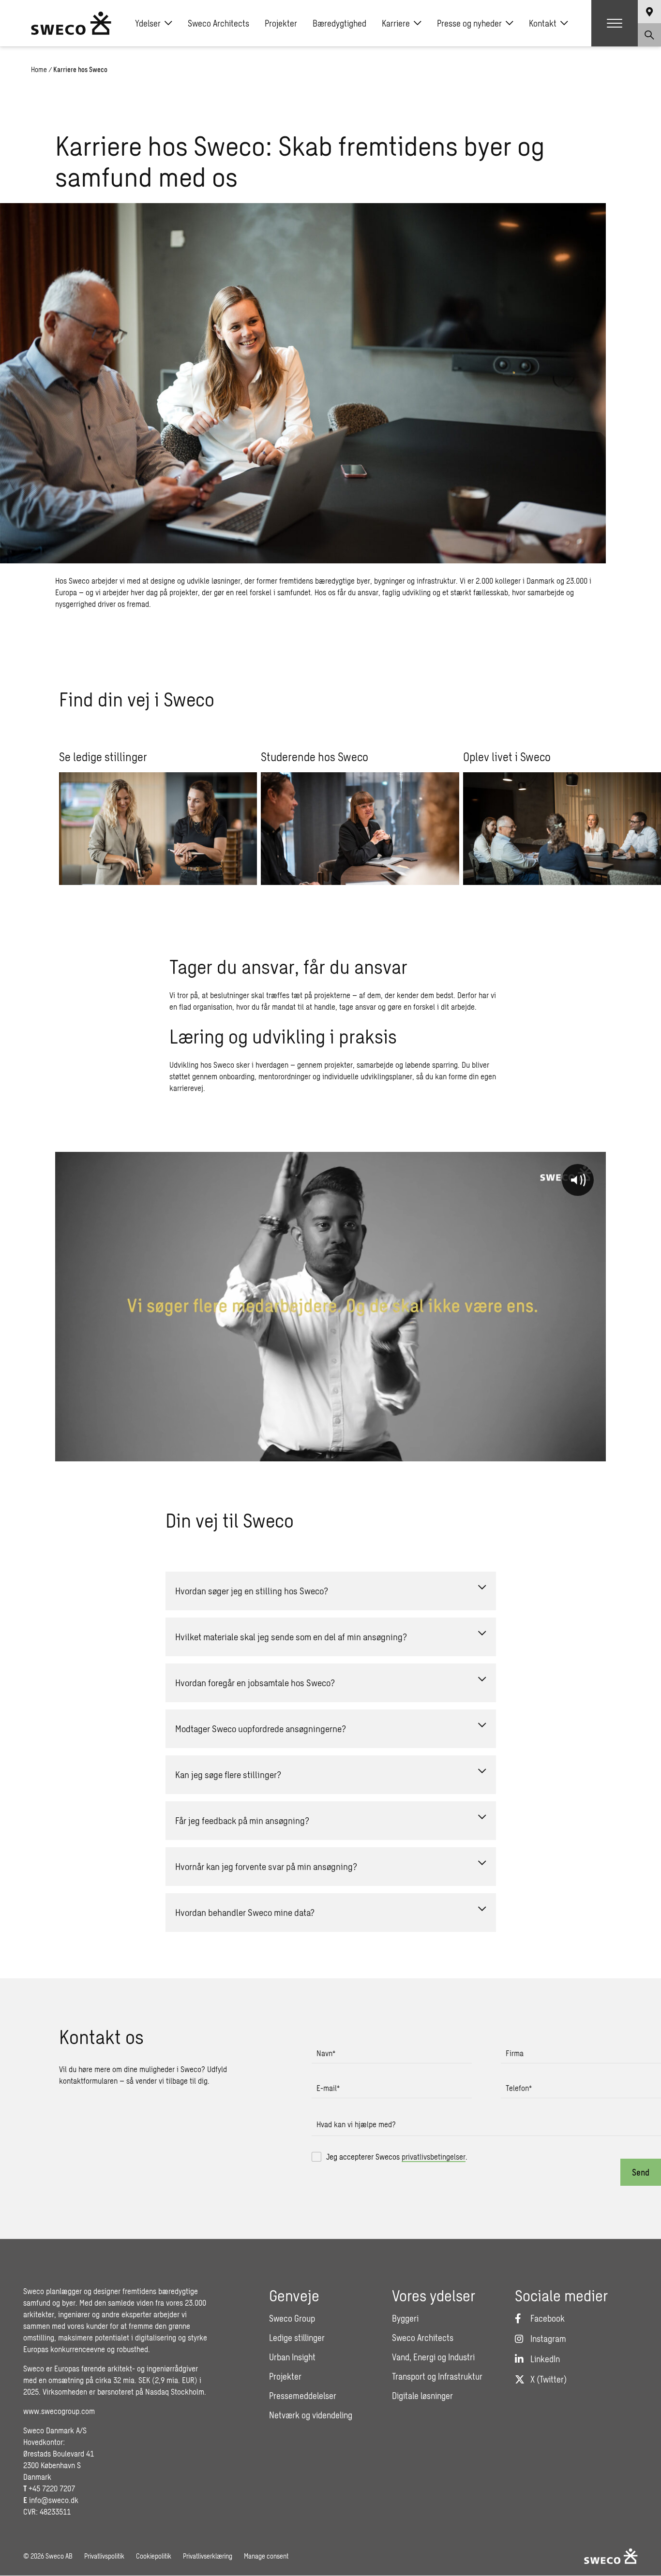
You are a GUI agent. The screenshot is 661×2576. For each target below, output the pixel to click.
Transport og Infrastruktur (437, 2376)
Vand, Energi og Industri (433, 2357)
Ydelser (148, 23)
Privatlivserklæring (208, 2556)
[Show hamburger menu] (615, 23)
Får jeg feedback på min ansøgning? (242, 1820)
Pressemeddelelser (303, 2396)
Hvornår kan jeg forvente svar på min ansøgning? (266, 1866)
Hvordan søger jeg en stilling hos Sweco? (252, 1591)
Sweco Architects (218, 23)
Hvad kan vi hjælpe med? (356, 2124)
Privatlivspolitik (104, 2556)
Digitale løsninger (422, 2396)
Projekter (281, 23)
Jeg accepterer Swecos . (397, 2156)
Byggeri (405, 2318)
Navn (326, 2053)
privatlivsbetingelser (434, 2156)
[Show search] (649, 35)
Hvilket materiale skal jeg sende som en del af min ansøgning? (291, 1637)
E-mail (328, 2088)
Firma (515, 2053)
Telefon (519, 2088)
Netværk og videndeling (311, 2415)
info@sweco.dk (54, 2500)
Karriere (396, 23)
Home (39, 69)
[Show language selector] (649, 12)
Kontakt (543, 23)
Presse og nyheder (469, 23)
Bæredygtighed (339, 23)
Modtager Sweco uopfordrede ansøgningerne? (261, 1729)
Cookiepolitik (154, 2556)
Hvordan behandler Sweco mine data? (245, 1912)
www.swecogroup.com (59, 2411)
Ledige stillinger (297, 2338)
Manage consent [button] (266, 2556)
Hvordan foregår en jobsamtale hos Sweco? (255, 1683)
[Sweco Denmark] (71, 23)
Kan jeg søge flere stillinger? (228, 1774)
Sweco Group (292, 2318)
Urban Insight (292, 2357)
